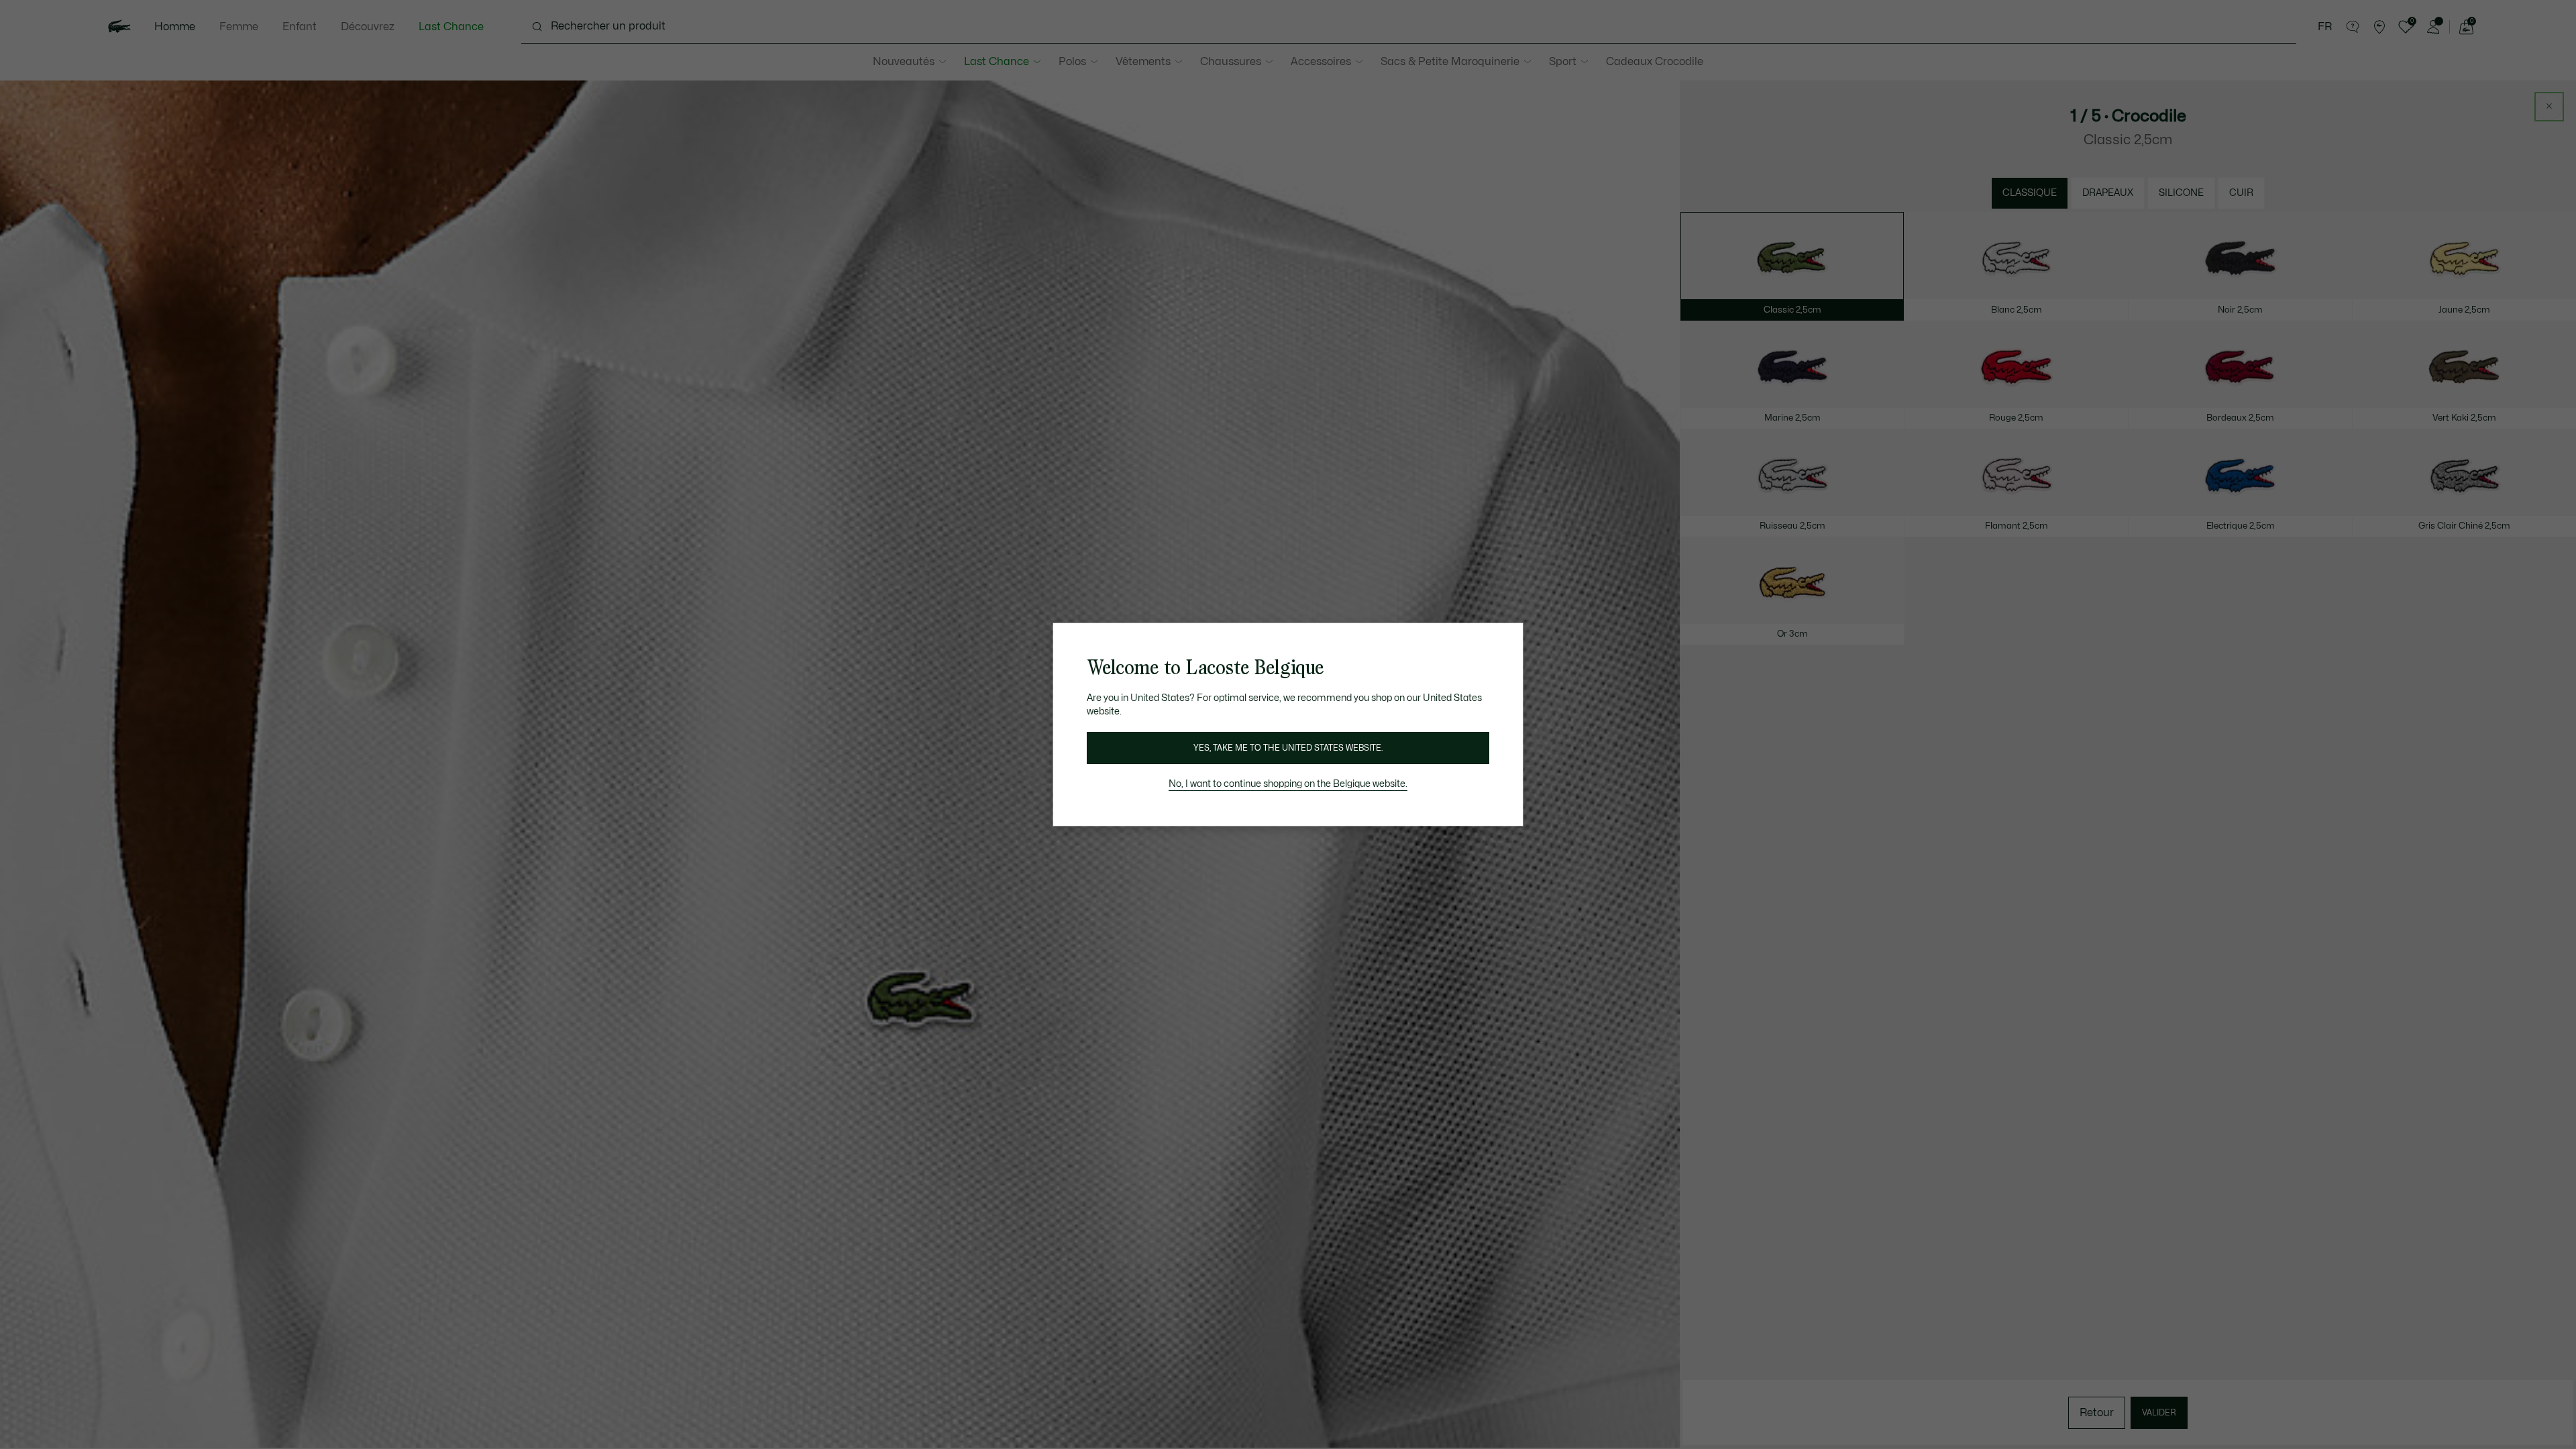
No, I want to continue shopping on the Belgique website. (1288, 784)
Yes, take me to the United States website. (1288, 748)
